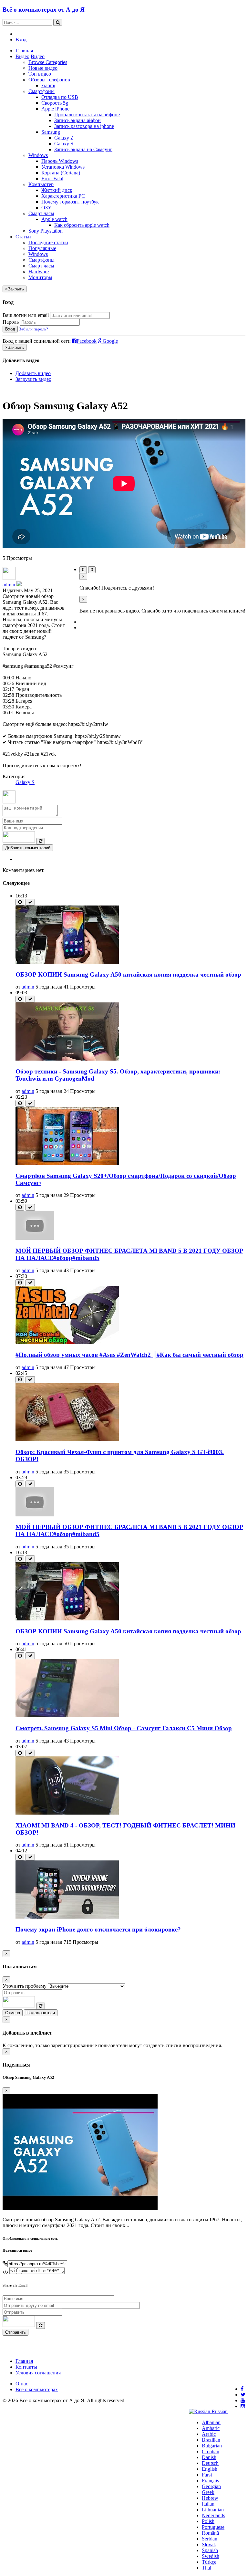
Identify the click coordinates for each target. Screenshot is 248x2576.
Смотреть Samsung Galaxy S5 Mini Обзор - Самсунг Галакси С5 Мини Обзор (124, 1728)
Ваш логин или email (26, 315)
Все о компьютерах (37, 2389)
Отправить (15, 2332)
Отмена (13, 2013)
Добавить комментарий (28, 848)
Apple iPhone (55, 109)
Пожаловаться (41, 2013)
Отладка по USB (60, 97)
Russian (219, 2411)
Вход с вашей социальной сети (37, 341)
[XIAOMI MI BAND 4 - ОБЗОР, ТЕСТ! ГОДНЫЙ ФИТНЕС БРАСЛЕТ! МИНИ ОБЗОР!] (67, 1813)
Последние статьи (48, 242)
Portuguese (213, 2527)
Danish (209, 2457)
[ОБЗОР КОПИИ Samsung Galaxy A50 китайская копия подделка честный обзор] (67, 962)
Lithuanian (213, 2510)
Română (210, 2533)
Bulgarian (212, 2446)
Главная (24, 51)
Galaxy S (64, 144)
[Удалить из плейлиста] (30, 902)
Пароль (11, 322)
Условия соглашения (38, 2373)
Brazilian (211, 2440)
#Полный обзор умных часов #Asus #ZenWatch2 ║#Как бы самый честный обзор (129, 1355)
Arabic (209, 2434)
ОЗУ (46, 208)
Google (110, 341)
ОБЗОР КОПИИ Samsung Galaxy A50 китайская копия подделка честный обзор (128, 974)
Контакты (26, 2367)
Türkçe (209, 2562)
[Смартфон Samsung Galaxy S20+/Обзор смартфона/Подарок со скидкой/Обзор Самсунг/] (67, 1163)
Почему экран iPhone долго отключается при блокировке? (98, 1929)
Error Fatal (52, 178)
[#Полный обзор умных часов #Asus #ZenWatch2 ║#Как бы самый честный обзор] (67, 1342)
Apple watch (54, 219)
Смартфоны (41, 91)
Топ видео (40, 74)
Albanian (211, 2422)
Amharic (211, 2428)
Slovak (209, 2545)
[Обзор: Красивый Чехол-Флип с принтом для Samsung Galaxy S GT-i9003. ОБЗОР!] (67, 1439)
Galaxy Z (64, 138)
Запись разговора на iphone (84, 126)
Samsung (51, 132)
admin (9, 585)
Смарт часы (41, 213)
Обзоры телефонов (49, 80)
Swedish (211, 2556)
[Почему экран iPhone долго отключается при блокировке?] (67, 1917)
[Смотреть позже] (20, 902)
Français (210, 2481)
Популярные (42, 248)
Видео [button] (22, 56)
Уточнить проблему (25, 1986)
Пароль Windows (60, 161)
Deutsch (210, 2463)
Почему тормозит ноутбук (70, 202)
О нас (22, 2384)
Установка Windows (63, 167)
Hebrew (210, 2498)
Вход (21, 40)
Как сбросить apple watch (82, 225)
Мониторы (40, 277)
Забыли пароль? (34, 329)
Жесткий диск (57, 190)
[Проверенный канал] (19, 585)
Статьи (23, 237)
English (210, 2469)
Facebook (87, 341)
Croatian (211, 2451)
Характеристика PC (63, 196)
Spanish (210, 2550)
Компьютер (41, 184)
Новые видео (43, 68)
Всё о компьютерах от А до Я (44, 10)
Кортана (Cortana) (61, 173)
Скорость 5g (55, 103)
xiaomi (48, 85)
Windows (38, 155)
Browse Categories (48, 62)
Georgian (211, 2486)
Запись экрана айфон (77, 120)
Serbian (210, 2539)
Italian (208, 2504)
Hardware (39, 272)
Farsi (207, 2475)
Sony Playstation (46, 231)
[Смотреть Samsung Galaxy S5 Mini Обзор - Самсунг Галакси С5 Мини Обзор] (67, 1716)
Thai (207, 2568)
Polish (208, 2521)
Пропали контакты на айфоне (87, 115)
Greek (208, 2492)
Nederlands (213, 2515)
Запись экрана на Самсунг (83, 149)
